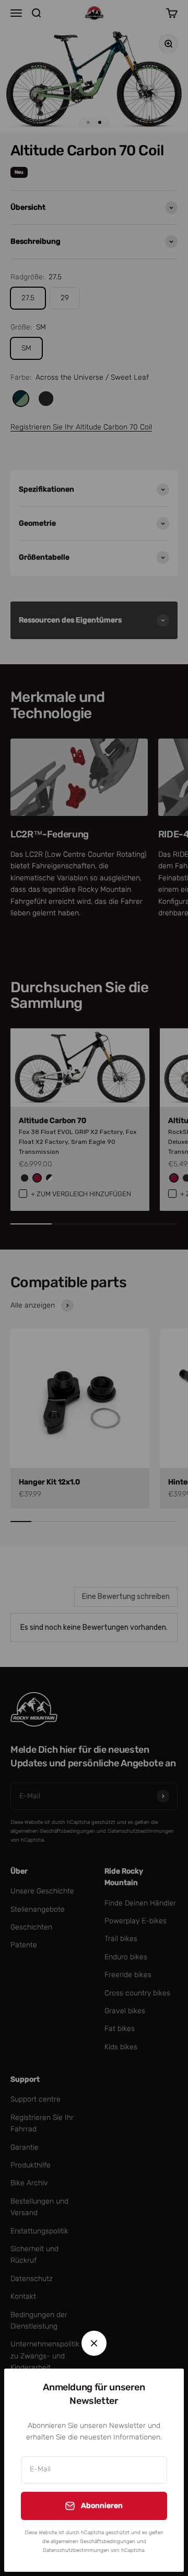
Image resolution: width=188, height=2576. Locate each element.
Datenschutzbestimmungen (76, 2550)
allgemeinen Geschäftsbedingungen (93, 2541)
